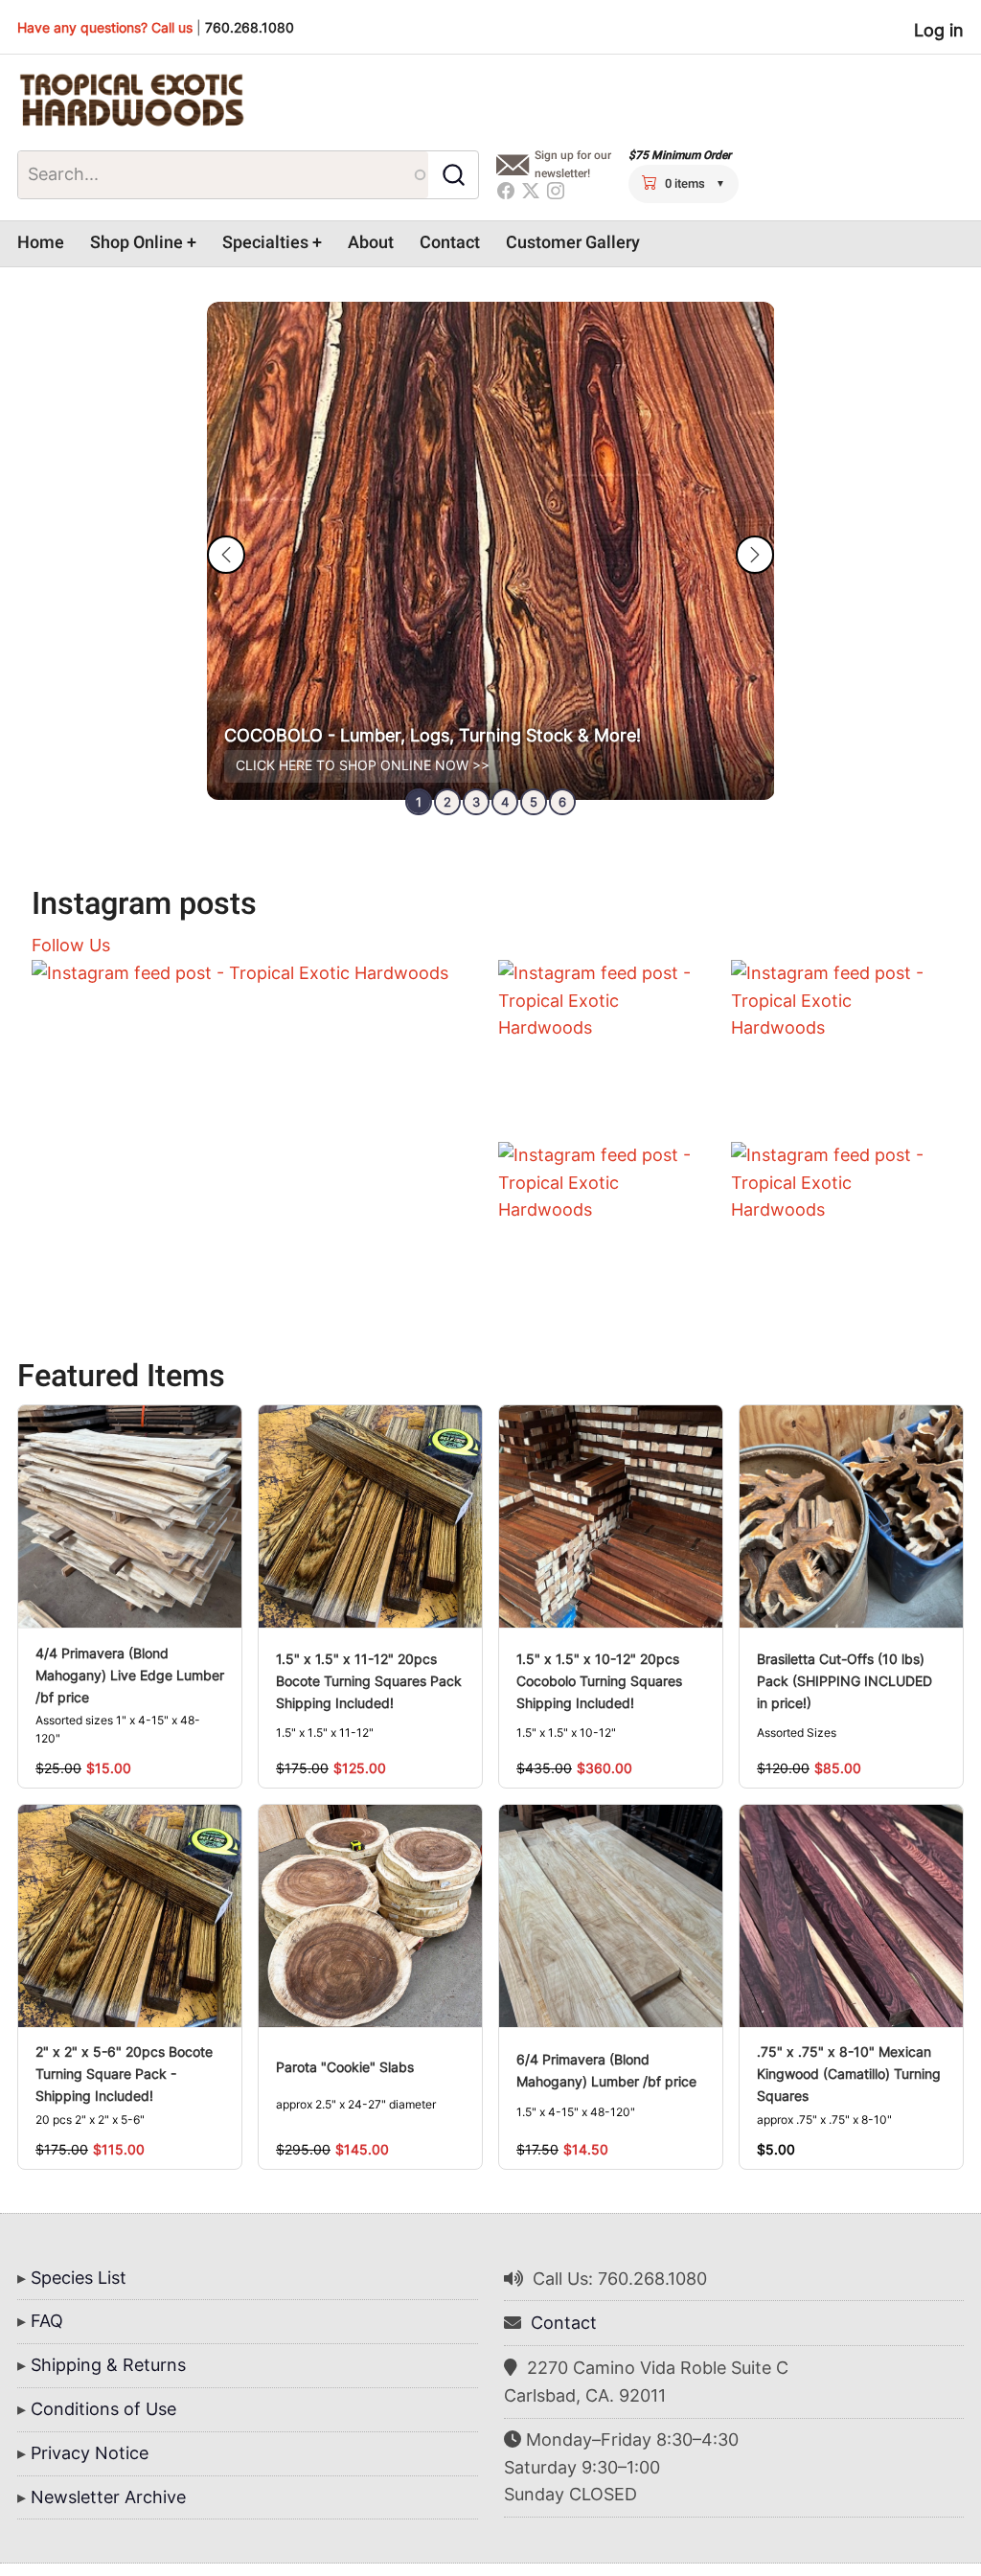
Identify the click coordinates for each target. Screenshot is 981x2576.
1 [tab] (419, 802)
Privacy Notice (90, 2453)
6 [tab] (562, 802)
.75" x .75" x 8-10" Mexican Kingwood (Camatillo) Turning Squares (849, 2074)
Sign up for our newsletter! (573, 164)
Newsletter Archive (108, 2497)
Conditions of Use (103, 2409)
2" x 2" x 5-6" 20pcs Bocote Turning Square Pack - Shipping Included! (124, 2074)
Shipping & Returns (108, 2365)
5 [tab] (534, 802)
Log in (939, 30)
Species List (79, 2278)
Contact (450, 243)
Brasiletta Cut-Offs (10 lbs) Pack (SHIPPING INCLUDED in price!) (844, 1681)
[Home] (131, 101)
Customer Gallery (573, 243)
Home (41, 243)
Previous (226, 555)
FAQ (47, 2321)
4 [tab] (505, 802)
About (371, 243)
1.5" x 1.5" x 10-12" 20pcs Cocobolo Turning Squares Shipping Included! (599, 1681)
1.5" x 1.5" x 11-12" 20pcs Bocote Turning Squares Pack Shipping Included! (369, 1681)
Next (755, 555)
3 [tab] (476, 802)
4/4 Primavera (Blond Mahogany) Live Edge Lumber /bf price (130, 1675)
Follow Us (71, 945)
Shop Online (137, 243)
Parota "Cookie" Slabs (345, 2067)
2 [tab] (447, 802)
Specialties (265, 243)
